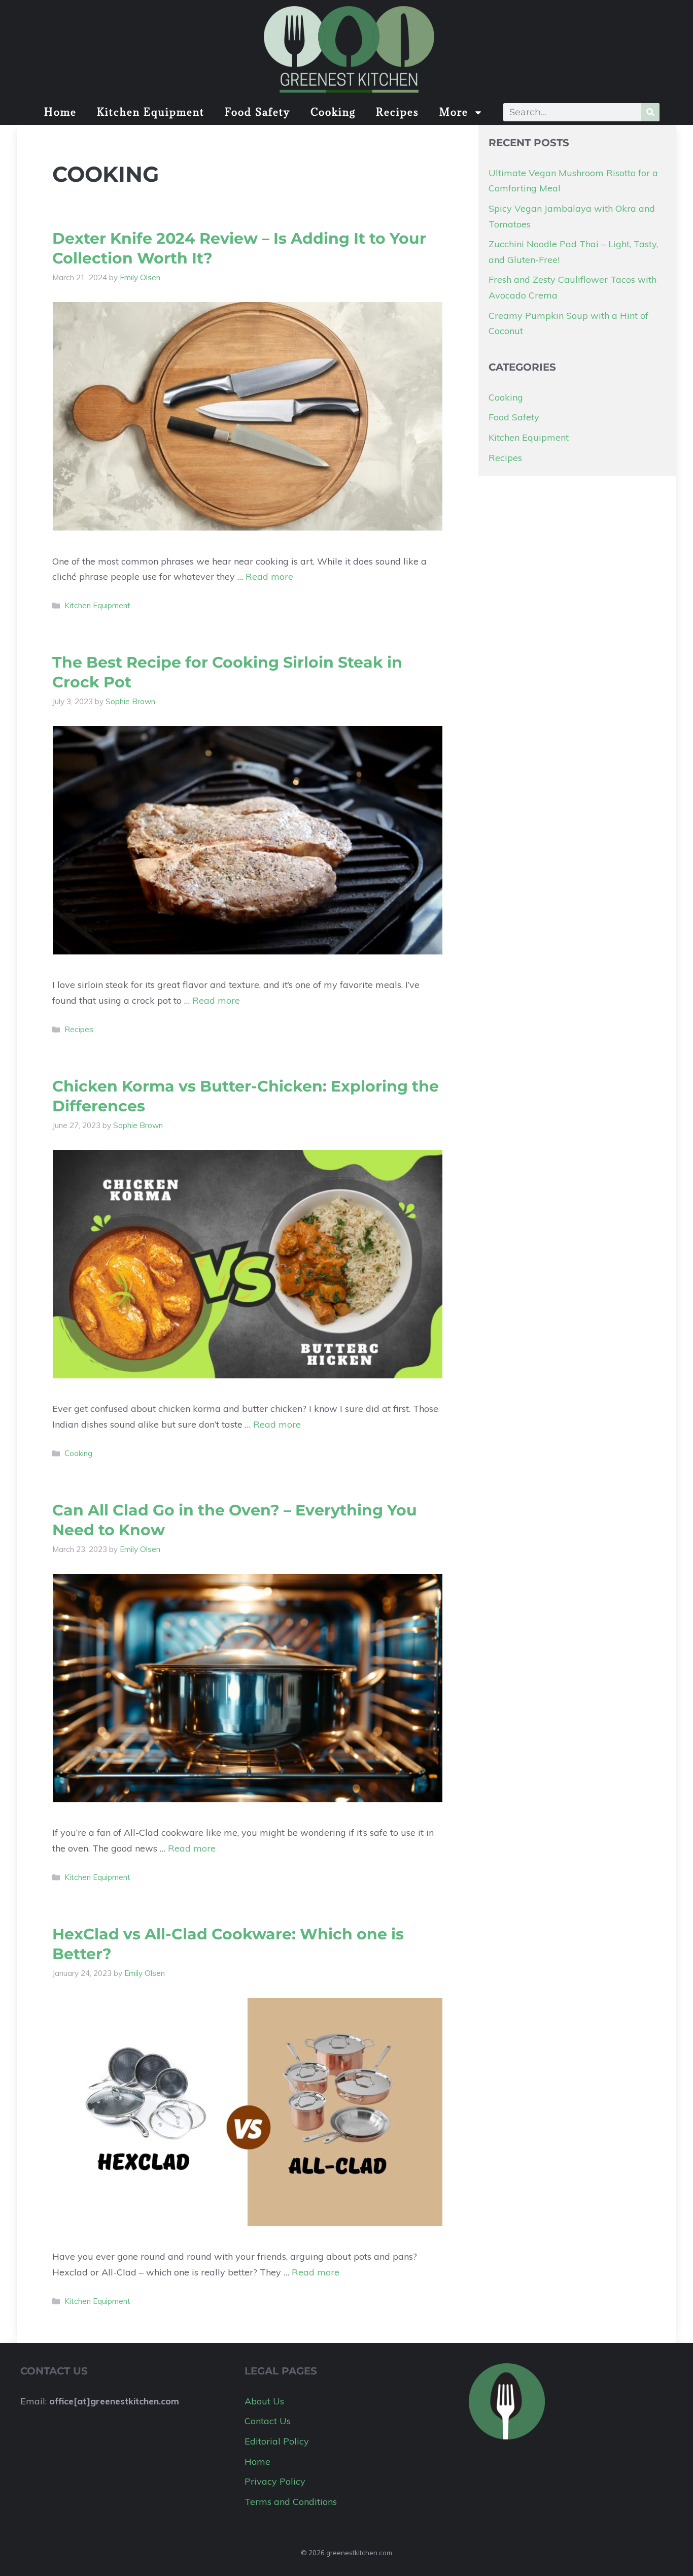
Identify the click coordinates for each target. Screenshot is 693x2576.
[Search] (650, 112)
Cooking (333, 112)
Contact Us (268, 2421)
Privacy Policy (275, 2481)
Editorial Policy (277, 2441)
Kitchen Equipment (151, 112)
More (454, 112)
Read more (269, 576)
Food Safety (257, 112)
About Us (264, 2401)
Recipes (397, 112)
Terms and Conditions (291, 2502)
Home (60, 112)
